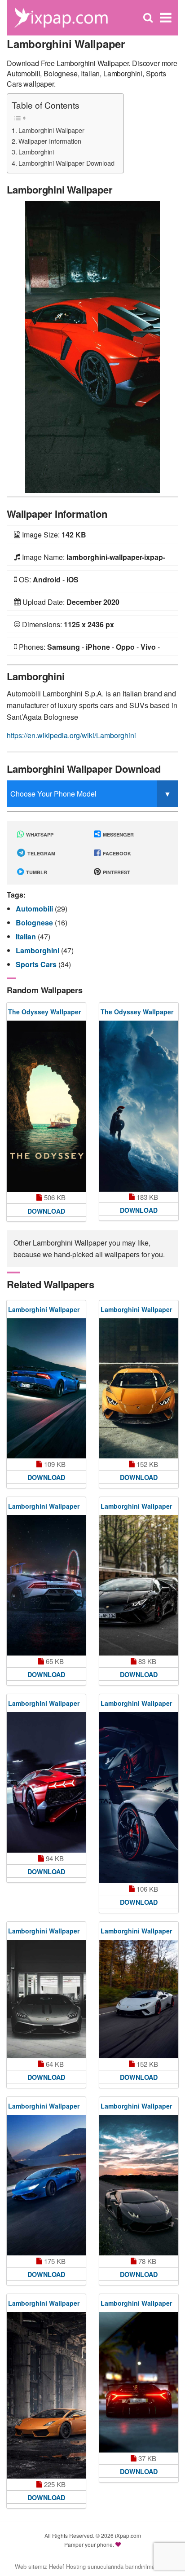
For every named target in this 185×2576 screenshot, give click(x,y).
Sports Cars (37, 964)
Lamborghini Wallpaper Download (66, 163)
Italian (27, 936)
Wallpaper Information (50, 141)
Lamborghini (36, 152)
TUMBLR (36, 872)
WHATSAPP (39, 834)
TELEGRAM (41, 853)
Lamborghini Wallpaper (51, 130)
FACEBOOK (116, 853)
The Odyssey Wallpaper (44, 1012)
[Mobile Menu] (166, 18)
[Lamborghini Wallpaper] (92, 346)
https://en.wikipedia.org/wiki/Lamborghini (71, 735)
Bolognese (35, 923)
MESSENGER (118, 834)
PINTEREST (116, 872)
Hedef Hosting (67, 2566)
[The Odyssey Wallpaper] (46, 1107)
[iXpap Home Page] (61, 17)
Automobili (35, 909)
